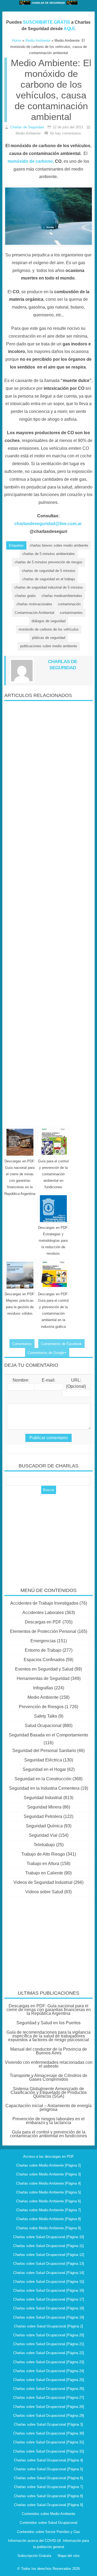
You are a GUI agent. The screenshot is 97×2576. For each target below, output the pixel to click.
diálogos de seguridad (48, 621)
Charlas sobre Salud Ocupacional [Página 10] (49, 2237)
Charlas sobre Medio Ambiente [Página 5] (48, 2192)
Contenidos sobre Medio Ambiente (48, 2514)
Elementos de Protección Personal (43, 1631)
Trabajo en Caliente (44, 1873)
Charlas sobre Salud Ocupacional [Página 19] (49, 2317)
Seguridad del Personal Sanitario (44, 1751)
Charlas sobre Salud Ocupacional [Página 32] (49, 2451)
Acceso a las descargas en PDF (48, 2156)
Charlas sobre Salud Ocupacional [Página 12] (49, 2255)
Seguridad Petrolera (43, 1816)
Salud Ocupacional (43, 1726)
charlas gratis (25, 596)
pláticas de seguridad (49, 638)
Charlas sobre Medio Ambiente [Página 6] (48, 2201)
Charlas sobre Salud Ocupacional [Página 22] (49, 2353)
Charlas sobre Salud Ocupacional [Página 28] (49, 2407)
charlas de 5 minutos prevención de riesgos (48, 562)
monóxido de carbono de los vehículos (49, 629)
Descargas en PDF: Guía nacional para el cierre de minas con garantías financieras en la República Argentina (49, 2010)
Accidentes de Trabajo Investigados (44, 1603)
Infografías (43, 1688)
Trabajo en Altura (43, 1864)
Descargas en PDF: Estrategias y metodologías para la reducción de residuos (53, 1241)
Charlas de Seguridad (27, 127)
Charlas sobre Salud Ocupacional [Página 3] (48, 2424)
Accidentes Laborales (43, 1613)
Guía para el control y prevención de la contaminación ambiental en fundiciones (53, 1174)
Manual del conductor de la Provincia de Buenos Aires (49, 2051)
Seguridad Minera (44, 1807)
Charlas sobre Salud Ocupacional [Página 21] (49, 2344)
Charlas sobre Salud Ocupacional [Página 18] (49, 2308)
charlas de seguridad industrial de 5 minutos (49, 587)
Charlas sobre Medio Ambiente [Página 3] (48, 2174)
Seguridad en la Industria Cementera (44, 1788)
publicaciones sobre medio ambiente (49, 646)
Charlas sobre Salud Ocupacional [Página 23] (49, 2362)
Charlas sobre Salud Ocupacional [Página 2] (48, 2326)
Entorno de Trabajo (43, 1650)
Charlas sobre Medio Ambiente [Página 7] (48, 2210)
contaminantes (71, 613)
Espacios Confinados (44, 1660)
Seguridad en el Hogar (44, 1769)
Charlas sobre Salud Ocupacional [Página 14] (49, 2273)
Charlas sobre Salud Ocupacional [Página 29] (49, 2416)
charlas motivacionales (34, 604)
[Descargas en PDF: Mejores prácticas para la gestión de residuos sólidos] (20, 1275)
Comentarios (22, 1344)
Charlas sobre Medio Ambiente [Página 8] (48, 2219)
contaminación (69, 604)
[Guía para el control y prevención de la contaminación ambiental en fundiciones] (53, 1142)
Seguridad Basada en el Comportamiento (48, 1735)
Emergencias (43, 1641)
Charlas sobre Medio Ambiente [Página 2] (48, 2165)
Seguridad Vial (43, 1835)
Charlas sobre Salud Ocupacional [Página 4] (48, 2460)
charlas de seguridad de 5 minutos (49, 571)
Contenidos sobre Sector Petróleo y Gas (48, 2532)
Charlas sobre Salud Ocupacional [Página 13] (49, 2264)
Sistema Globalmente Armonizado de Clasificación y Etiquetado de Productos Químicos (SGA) (49, 2092)
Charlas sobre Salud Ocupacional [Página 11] (48, 2246)
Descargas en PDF (43, 1622)
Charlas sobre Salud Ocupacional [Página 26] (49, 2389)
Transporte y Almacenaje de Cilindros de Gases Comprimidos (48, 2077)
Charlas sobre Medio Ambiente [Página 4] (48, 2183)
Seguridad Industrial (43, 1798)
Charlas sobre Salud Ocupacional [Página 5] (48, 2469)
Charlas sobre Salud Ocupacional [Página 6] (48, 2478)
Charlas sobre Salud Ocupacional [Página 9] (48, 2505)
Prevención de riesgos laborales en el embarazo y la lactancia (48, 2121)
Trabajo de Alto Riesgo (43, 1854)
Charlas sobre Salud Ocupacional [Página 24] (49, 2371)
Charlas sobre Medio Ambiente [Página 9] (48, 2228)
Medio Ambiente (43, 1697)
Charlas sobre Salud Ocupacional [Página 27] (49, 2398)
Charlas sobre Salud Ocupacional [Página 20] (49, 2335)
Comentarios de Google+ (47, 1353)
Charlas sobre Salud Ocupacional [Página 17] (49, 2299)
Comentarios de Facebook (61, 1344)
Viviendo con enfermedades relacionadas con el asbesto (49, 2064)
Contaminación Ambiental (34, 613)
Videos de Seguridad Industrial (43, 1882)
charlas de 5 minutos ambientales (49, 554)
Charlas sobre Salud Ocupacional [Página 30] (49, 2433)
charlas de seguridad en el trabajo (49, 579)
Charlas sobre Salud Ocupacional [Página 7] (48, 2487)
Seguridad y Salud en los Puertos (48, 2023)
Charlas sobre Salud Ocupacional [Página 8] (48, 2496)
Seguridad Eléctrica (43, 1760)
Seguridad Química (44, 1826)
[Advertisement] (48, 912)
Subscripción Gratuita (34, 2556)
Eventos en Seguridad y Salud (44, 1669)
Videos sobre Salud (44, 1892)
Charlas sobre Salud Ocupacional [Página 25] (49, 2380)
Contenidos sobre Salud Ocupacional (48, 2523)
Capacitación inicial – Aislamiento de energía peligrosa (48, 2108)
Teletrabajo (44, 1845)
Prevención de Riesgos (41, 1707)
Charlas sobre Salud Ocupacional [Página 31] (49, 2442)
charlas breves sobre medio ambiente (59, 545)
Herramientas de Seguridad (43, 1678)
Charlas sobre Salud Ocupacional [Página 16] (49, 2290)
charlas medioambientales (62, 596)
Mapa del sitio (69, 2556)
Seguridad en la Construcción (43, 1779)
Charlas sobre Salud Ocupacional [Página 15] (49, 2282)
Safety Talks (46, 1716)
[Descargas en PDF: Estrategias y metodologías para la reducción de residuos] (53, 1209)
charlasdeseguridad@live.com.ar (48, 524)
